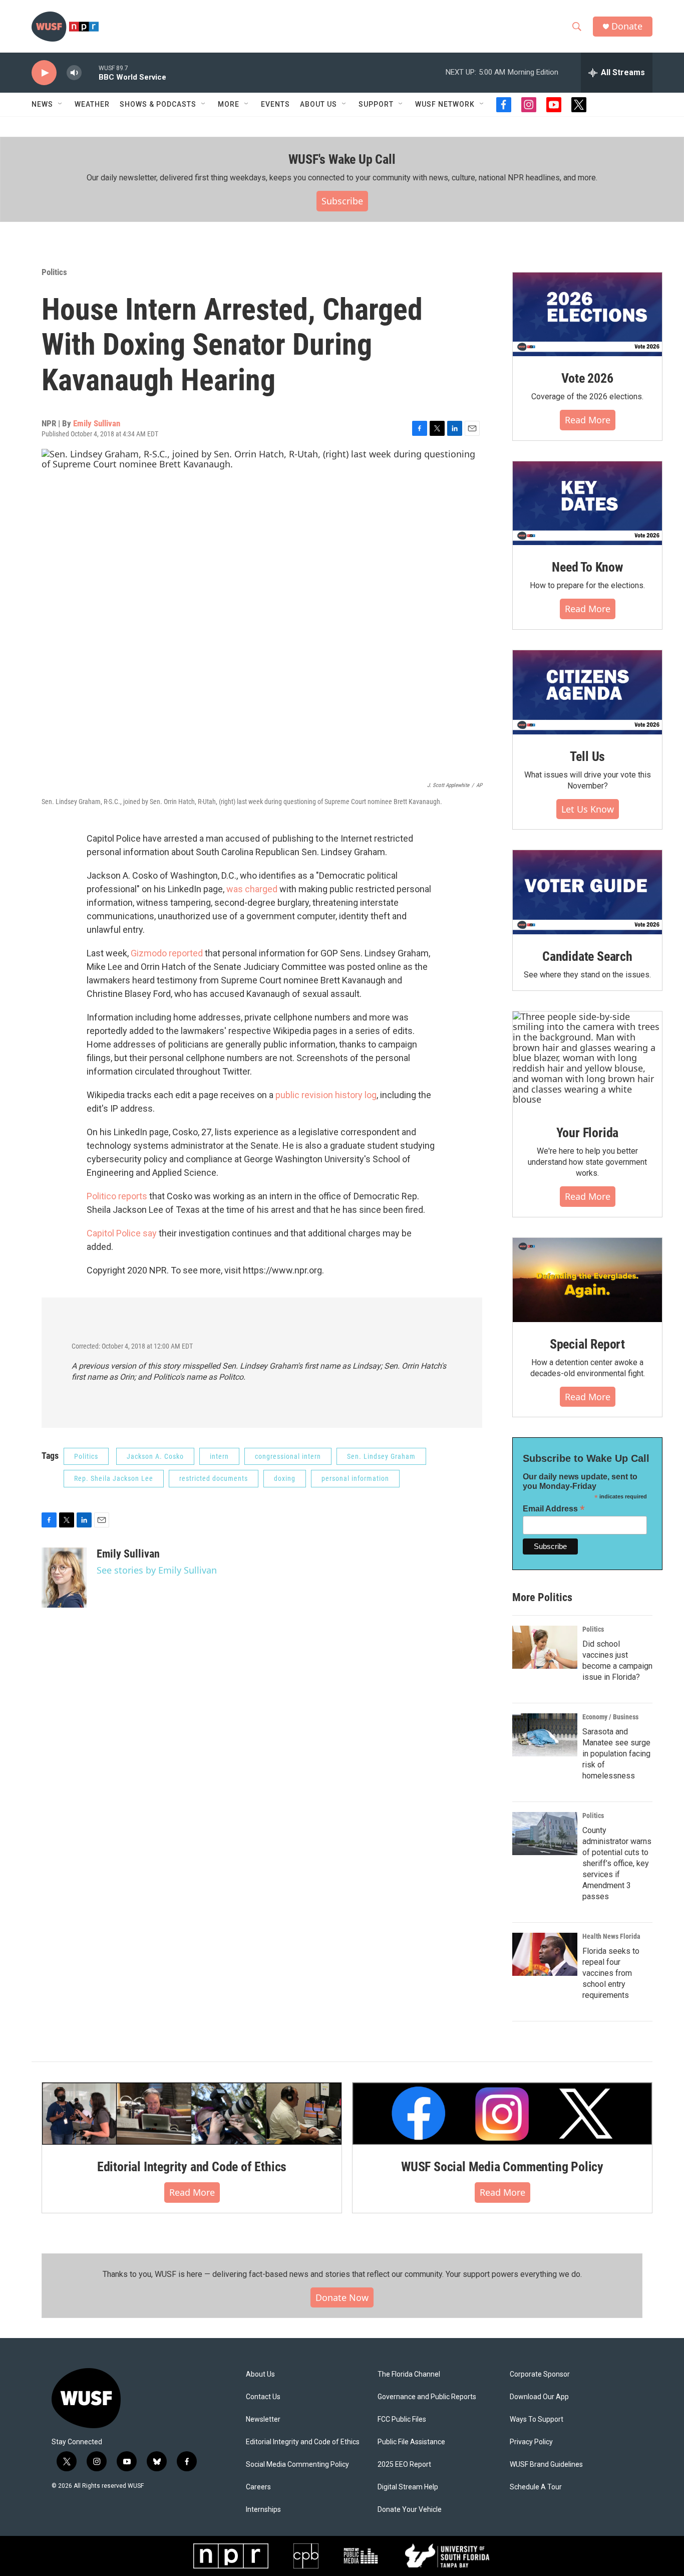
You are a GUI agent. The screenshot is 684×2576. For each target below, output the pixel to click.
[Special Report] (587, 1280)
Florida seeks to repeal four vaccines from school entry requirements (611, 1973)
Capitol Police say (123, 1233)
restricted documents (214, 1478)
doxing (285, 1478)
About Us (260, 2374)
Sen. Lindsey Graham (381, 1456)
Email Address (554, 1509)
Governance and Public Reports (427, 2397)
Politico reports (118, 1196)
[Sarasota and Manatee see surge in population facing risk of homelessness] (545, 1735)
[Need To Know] (587, 503)
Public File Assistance (411, 2442)
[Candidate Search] (587, 892)
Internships (263, 2510)
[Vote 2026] (587, 315)
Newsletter (263, 2419)
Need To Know (587, 567)
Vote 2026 (587, 378)
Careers (258, 2487)
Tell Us (588, 756)
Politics (54, 272)
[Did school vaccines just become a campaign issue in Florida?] (545, 1647)
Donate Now (342, 2297)
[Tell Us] (587, 692)
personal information (355, 1478)
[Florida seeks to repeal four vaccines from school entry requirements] (545, 1954)
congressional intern (288, 1456)
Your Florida (588, 1133)
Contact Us (263, 2397)
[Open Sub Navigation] (61, 104)
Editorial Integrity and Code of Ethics (192, 2167)
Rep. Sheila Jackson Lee (114, 1478)
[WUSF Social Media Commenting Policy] (502, 2114)
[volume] (74, 73)
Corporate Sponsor (540, 2374)
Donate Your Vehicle (410, 2510)
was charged (252, 889)
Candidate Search (587, 956)
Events (275, 104)
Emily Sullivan (97, 423)
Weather (92, 104)
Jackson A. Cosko (155, 1456)
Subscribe (342, 201)
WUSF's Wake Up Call (342, 159)
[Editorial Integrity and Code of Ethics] (192, 2114)
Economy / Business (610, 1717)
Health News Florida (611, 1936)
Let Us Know (588, 809)
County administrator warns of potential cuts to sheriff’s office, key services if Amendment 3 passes (617, 1863)
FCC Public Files (402, 2419)
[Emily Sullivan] (64, 1578)
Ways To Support (537, 2419)
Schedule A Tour (536, 2487)
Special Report (587, 1344)
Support (376, 104)
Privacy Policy (531, 2442)
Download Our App (539, 2397)
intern (219, 1456)
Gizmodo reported (167, 953)
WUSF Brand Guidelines (546, 2465)
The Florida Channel (409, 2374)
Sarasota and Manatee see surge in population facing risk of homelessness (616, 1754)
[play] (44, 73)
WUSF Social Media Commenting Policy (502, 2167)
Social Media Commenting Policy (297, 2465)
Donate (627, 26)
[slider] (90, 72)
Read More (588, 420)
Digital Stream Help (408, 2487)
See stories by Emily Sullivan (157, 1570)
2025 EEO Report (404, 2465)
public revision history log (326, 1095)
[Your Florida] (587, 1061)
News (42, 104)
